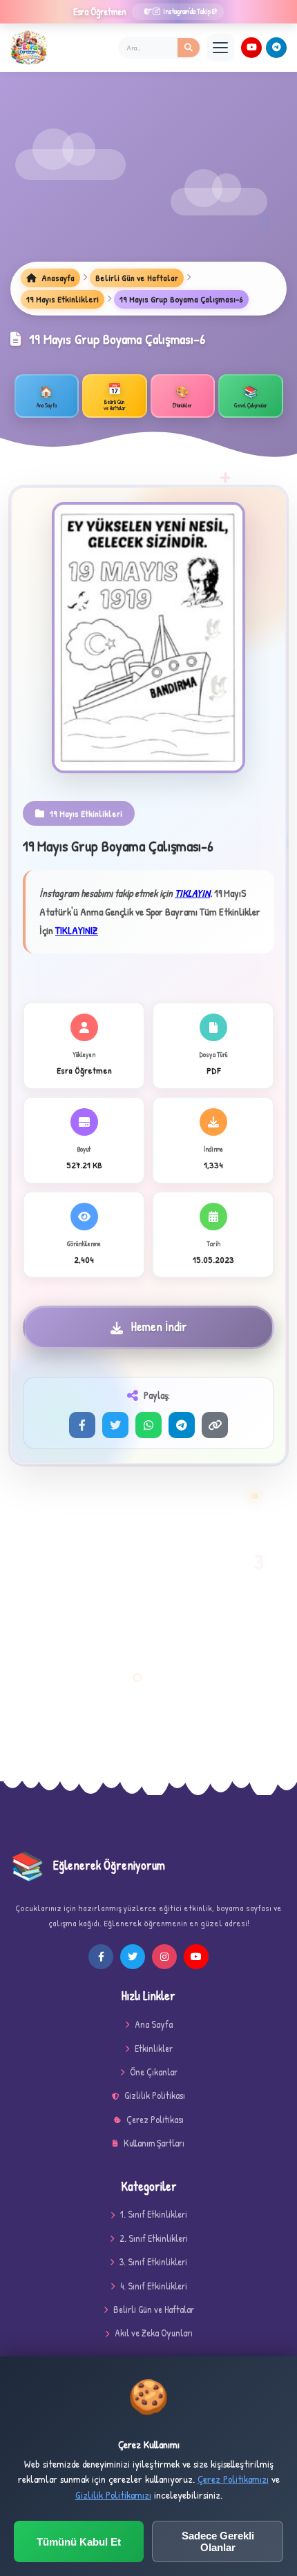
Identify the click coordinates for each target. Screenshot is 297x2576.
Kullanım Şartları (154, 2143)
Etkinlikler (154, 2048)
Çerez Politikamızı (233, 2479)
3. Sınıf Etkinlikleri (153, 2262)
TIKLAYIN (192, 893)
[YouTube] (251, 48)
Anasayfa (57, 278)
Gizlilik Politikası (155, 2095)
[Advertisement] (148, 177)
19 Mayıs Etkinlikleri (63, 299)
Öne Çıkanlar (154, 2072)
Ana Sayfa (154, 2024)
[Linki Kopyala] (215, 1425)
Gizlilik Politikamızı (113, 2495)
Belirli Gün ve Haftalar (137, 278)
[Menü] (220, 48)
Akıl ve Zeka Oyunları (154, 2333)
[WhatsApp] (148, 1425)
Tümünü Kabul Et (79, 2542)
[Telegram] (276, 48)
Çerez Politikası (155, 2119)
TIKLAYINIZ (77, 930)
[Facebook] (82, 1425)
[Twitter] (115, 1425)
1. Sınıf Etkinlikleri (154, 2214)
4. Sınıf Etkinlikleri (154, 2286)
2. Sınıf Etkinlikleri (154, 2238)
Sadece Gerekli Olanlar (218, 2541)
